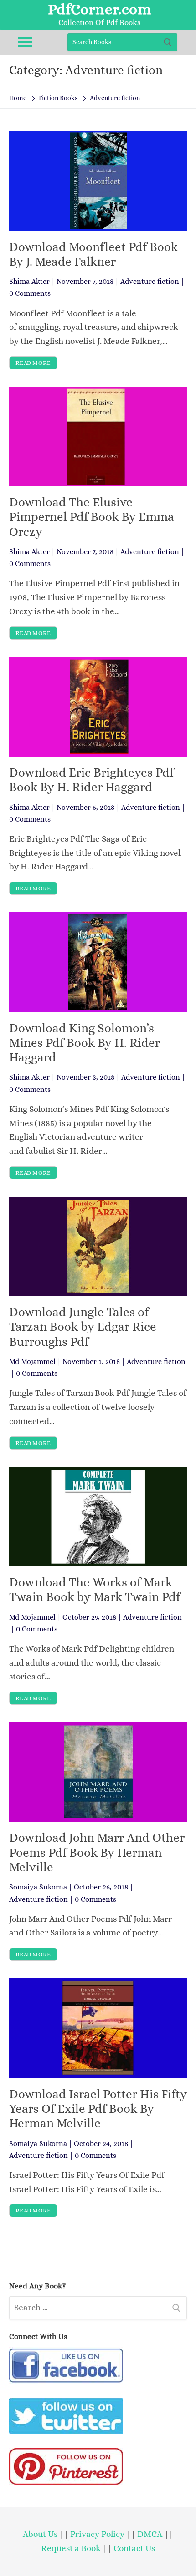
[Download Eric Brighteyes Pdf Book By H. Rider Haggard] (98, 707)
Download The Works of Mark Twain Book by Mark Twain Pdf (95, 1590)
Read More (33, 363)
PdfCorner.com (100, 9)
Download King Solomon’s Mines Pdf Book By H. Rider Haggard (85, 1043)
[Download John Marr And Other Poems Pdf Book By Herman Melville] (98, 1772)
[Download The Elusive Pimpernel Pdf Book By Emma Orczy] (98, 437)
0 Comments (30, 293)
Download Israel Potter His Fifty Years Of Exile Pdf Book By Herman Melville (98, 2109)
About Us (40, 2534)
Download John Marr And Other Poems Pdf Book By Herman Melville (97, 1852)
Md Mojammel (32, 1361)
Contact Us (134, 2548)
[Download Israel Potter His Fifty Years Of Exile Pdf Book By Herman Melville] (98, 2028)
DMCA (150, 2534)
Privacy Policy (97, 2534)
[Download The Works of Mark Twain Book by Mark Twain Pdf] (98, 1517)
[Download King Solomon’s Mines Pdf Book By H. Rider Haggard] (98, 962)
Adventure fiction (150, 281)
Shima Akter (29, 281)
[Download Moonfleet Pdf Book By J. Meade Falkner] (98, 181)
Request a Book (72, 2548)
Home (18, 98)
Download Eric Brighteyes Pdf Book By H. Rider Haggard (91, 780)
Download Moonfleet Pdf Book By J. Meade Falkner (93, 254)
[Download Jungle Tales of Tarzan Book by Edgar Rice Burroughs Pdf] (98, 1246)
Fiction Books (58, 98)
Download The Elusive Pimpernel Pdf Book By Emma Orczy (92, 517)
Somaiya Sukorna (38, 1887)
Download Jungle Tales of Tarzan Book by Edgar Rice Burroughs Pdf (83, 1327)
